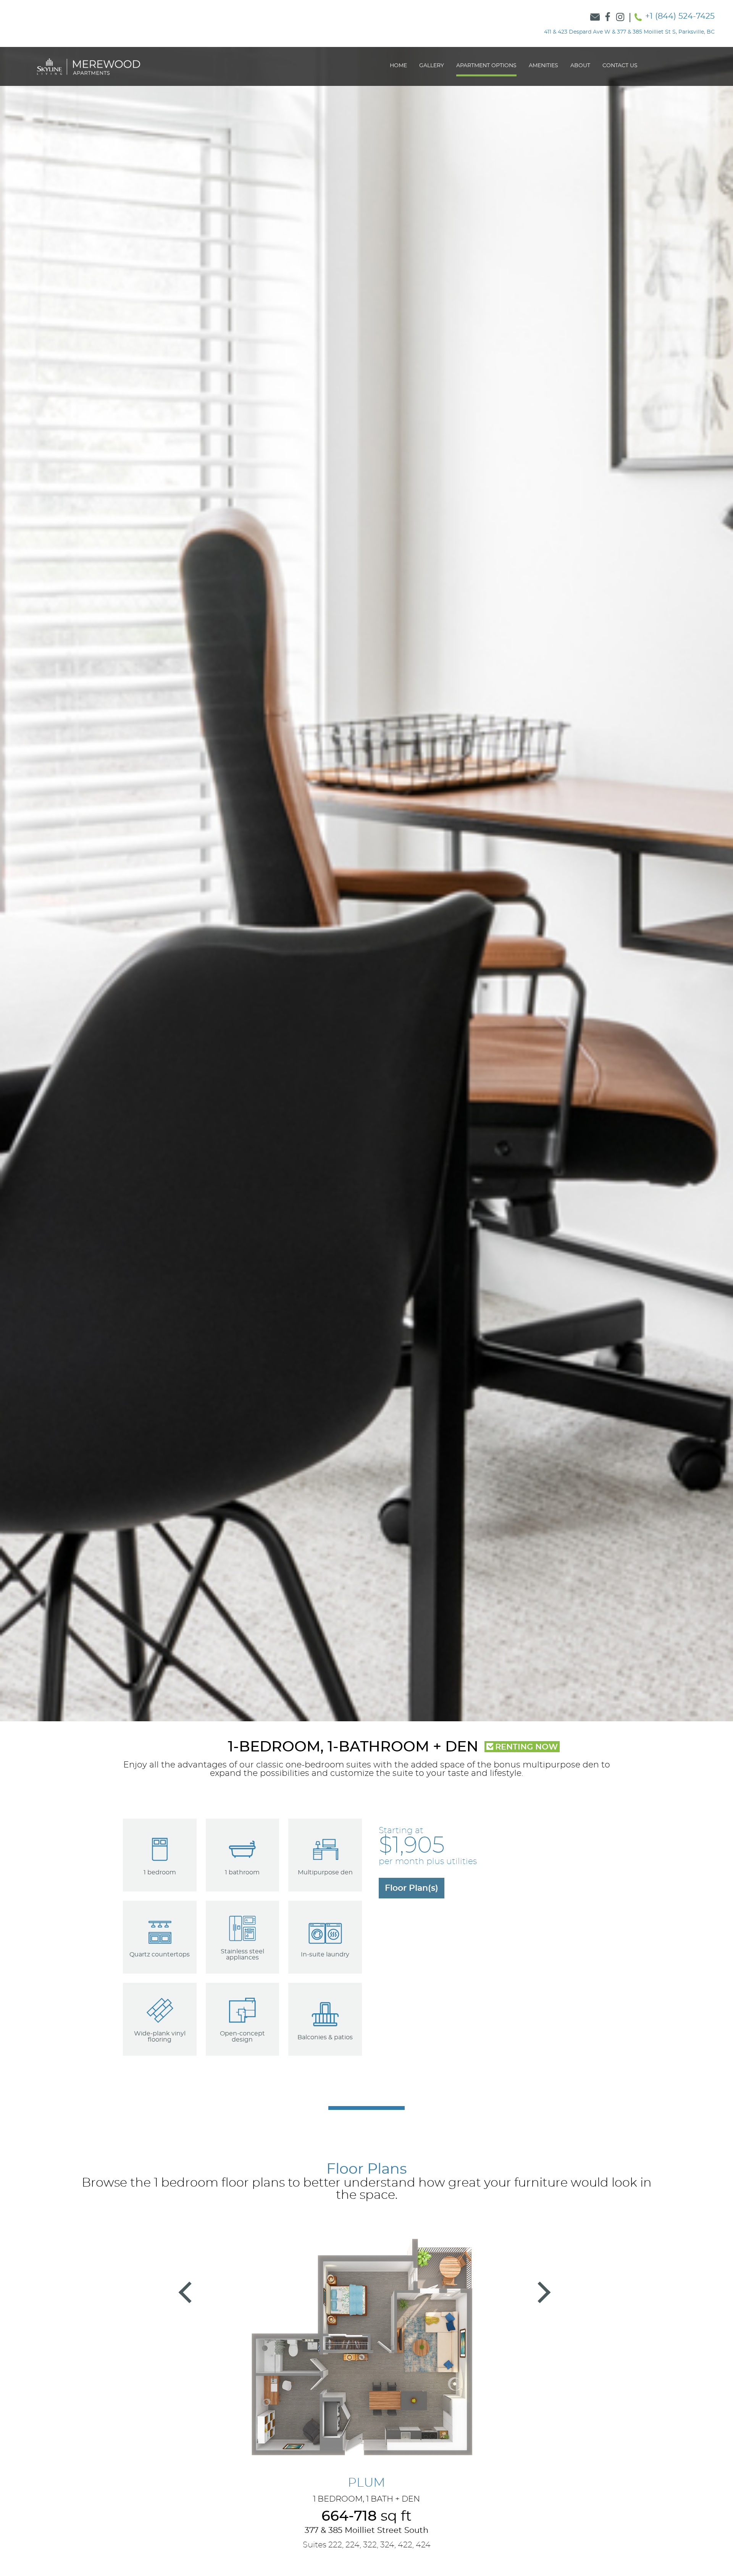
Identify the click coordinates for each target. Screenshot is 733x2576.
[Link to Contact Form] (595, 18)
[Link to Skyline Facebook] (608, 18)
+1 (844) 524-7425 (680, 16)
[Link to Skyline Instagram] (620, 18)
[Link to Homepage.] (89, 66)
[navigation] (513, 66)
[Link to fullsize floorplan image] (366, 2353)
